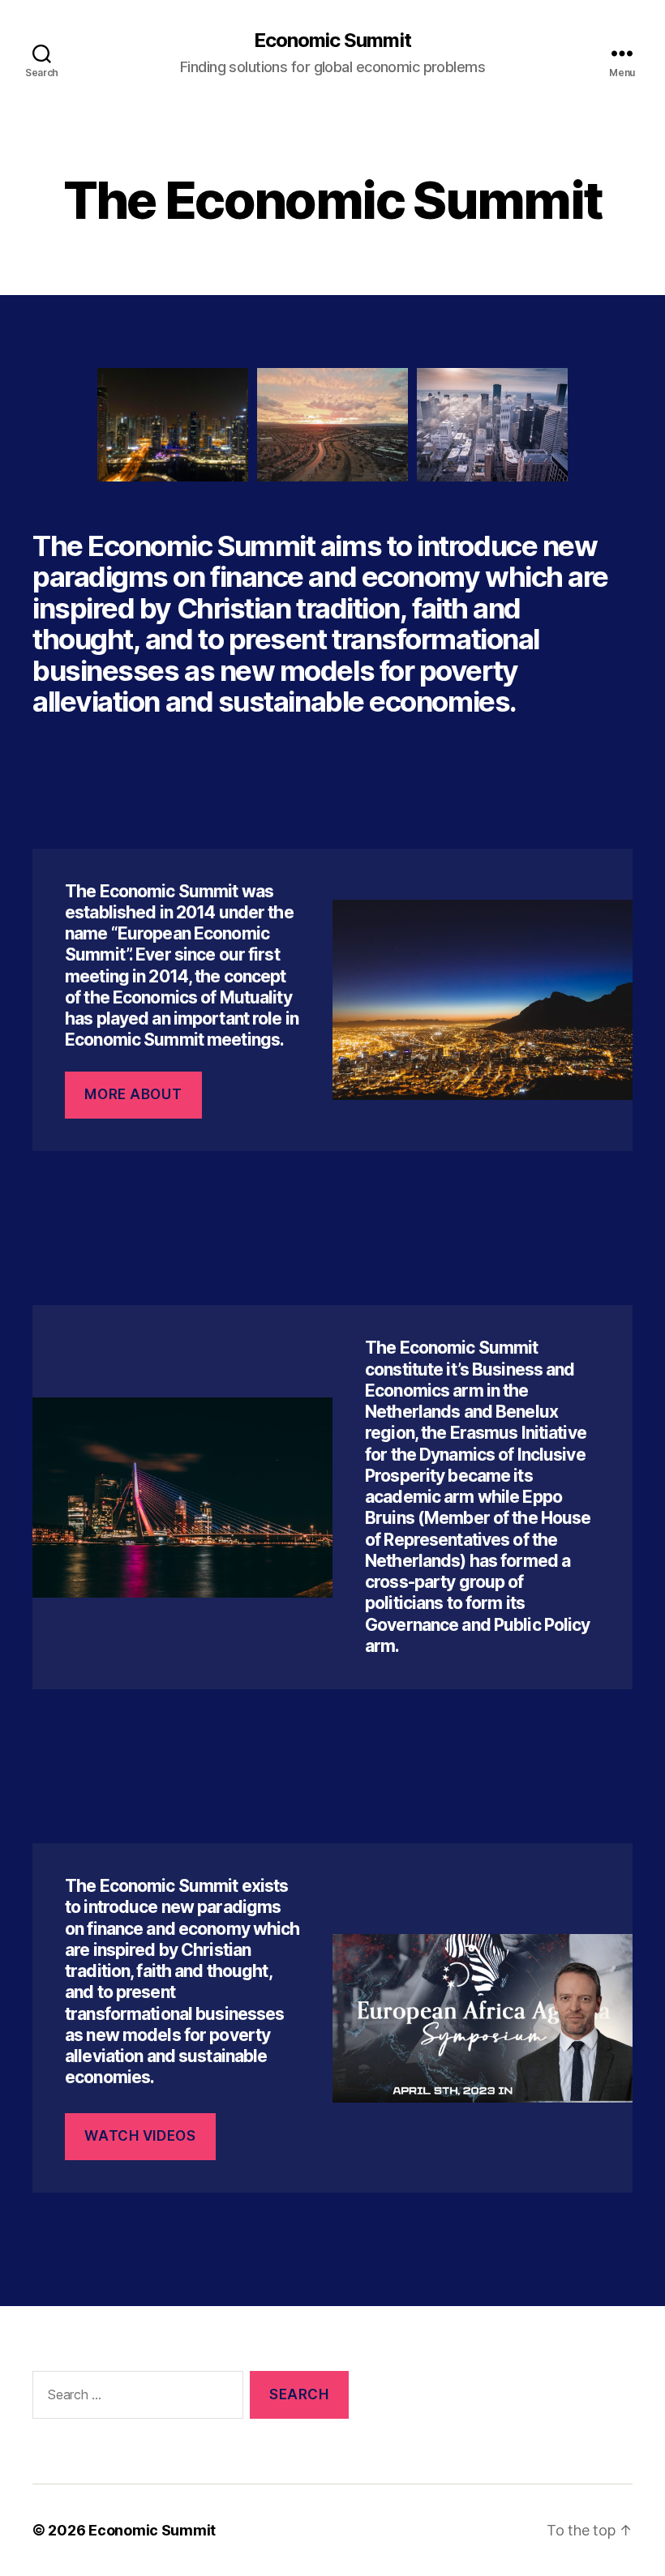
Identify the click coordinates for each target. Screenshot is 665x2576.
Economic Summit (332, 41)
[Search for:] (135, 2398)
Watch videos (140, 2136)
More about (133, 1094)
